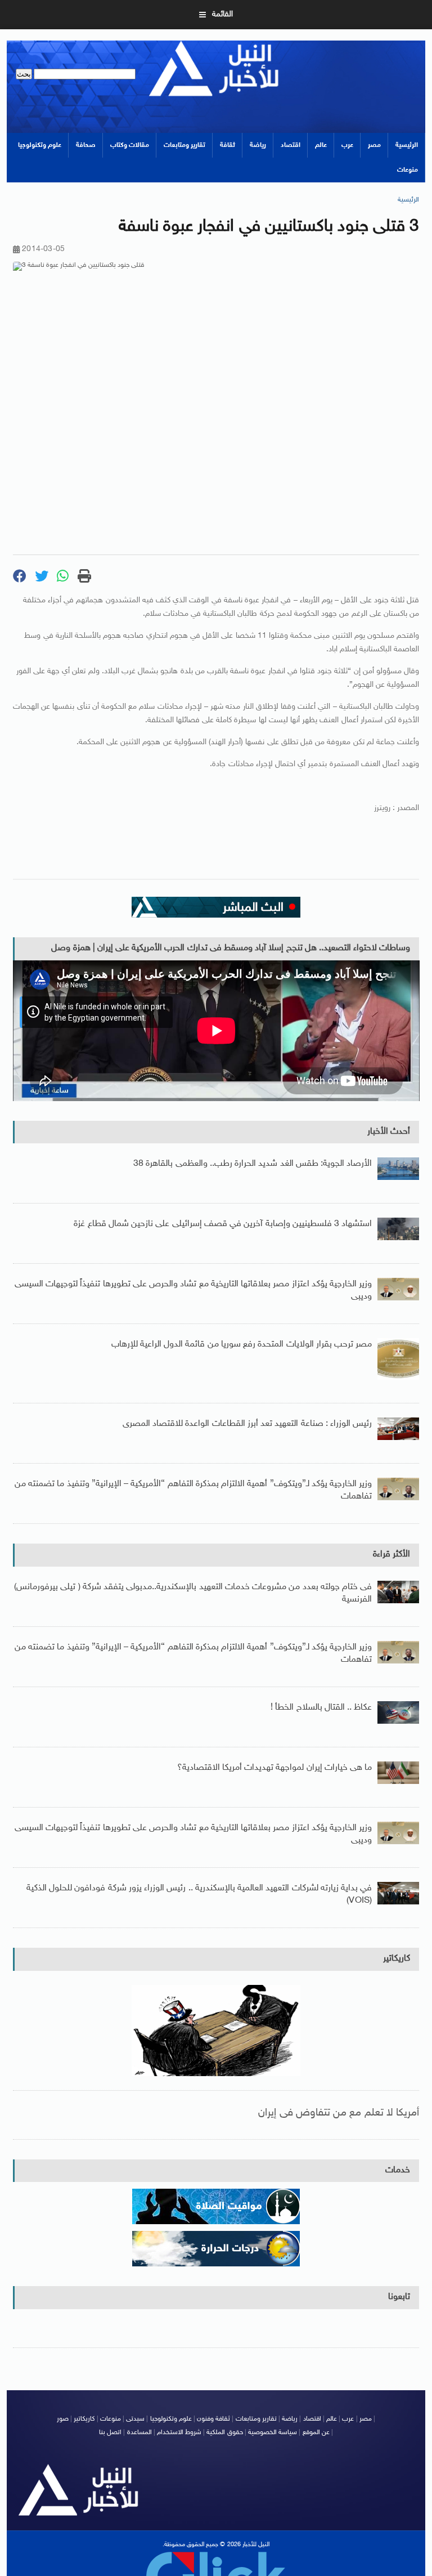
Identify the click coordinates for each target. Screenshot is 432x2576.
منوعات (408, 170)
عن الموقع (316, 2432)
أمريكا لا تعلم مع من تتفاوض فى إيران (339, 2113)
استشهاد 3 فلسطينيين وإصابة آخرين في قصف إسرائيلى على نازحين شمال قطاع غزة (223, 1224)
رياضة (258, 145)
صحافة (86, 145)
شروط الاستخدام (179, 2432)
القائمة (222, 14)
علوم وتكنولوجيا (40, 145)
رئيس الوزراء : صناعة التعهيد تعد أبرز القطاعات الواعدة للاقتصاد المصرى (247, 1424)
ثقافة (228, 145)
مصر (374, 145)
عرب (347, 145)
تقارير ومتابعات (184, 145)
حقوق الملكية (224, 2432)
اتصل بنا (110, 2432)
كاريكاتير (397, 1959)
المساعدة (139, 2432)
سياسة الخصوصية (273, 2432)
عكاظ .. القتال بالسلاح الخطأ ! (321, 1708)
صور (63, 2419)
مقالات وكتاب (130, 145)
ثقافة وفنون (213, 2419)
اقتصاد (291, 145)
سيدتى (135, 2419)
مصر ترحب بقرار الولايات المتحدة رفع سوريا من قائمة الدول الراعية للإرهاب (242, 1345)
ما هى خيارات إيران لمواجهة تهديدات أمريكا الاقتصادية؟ (275, 1768)
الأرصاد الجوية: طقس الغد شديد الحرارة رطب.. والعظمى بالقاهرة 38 (253, 1164)
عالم (321, 145)
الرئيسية (407, 145)
